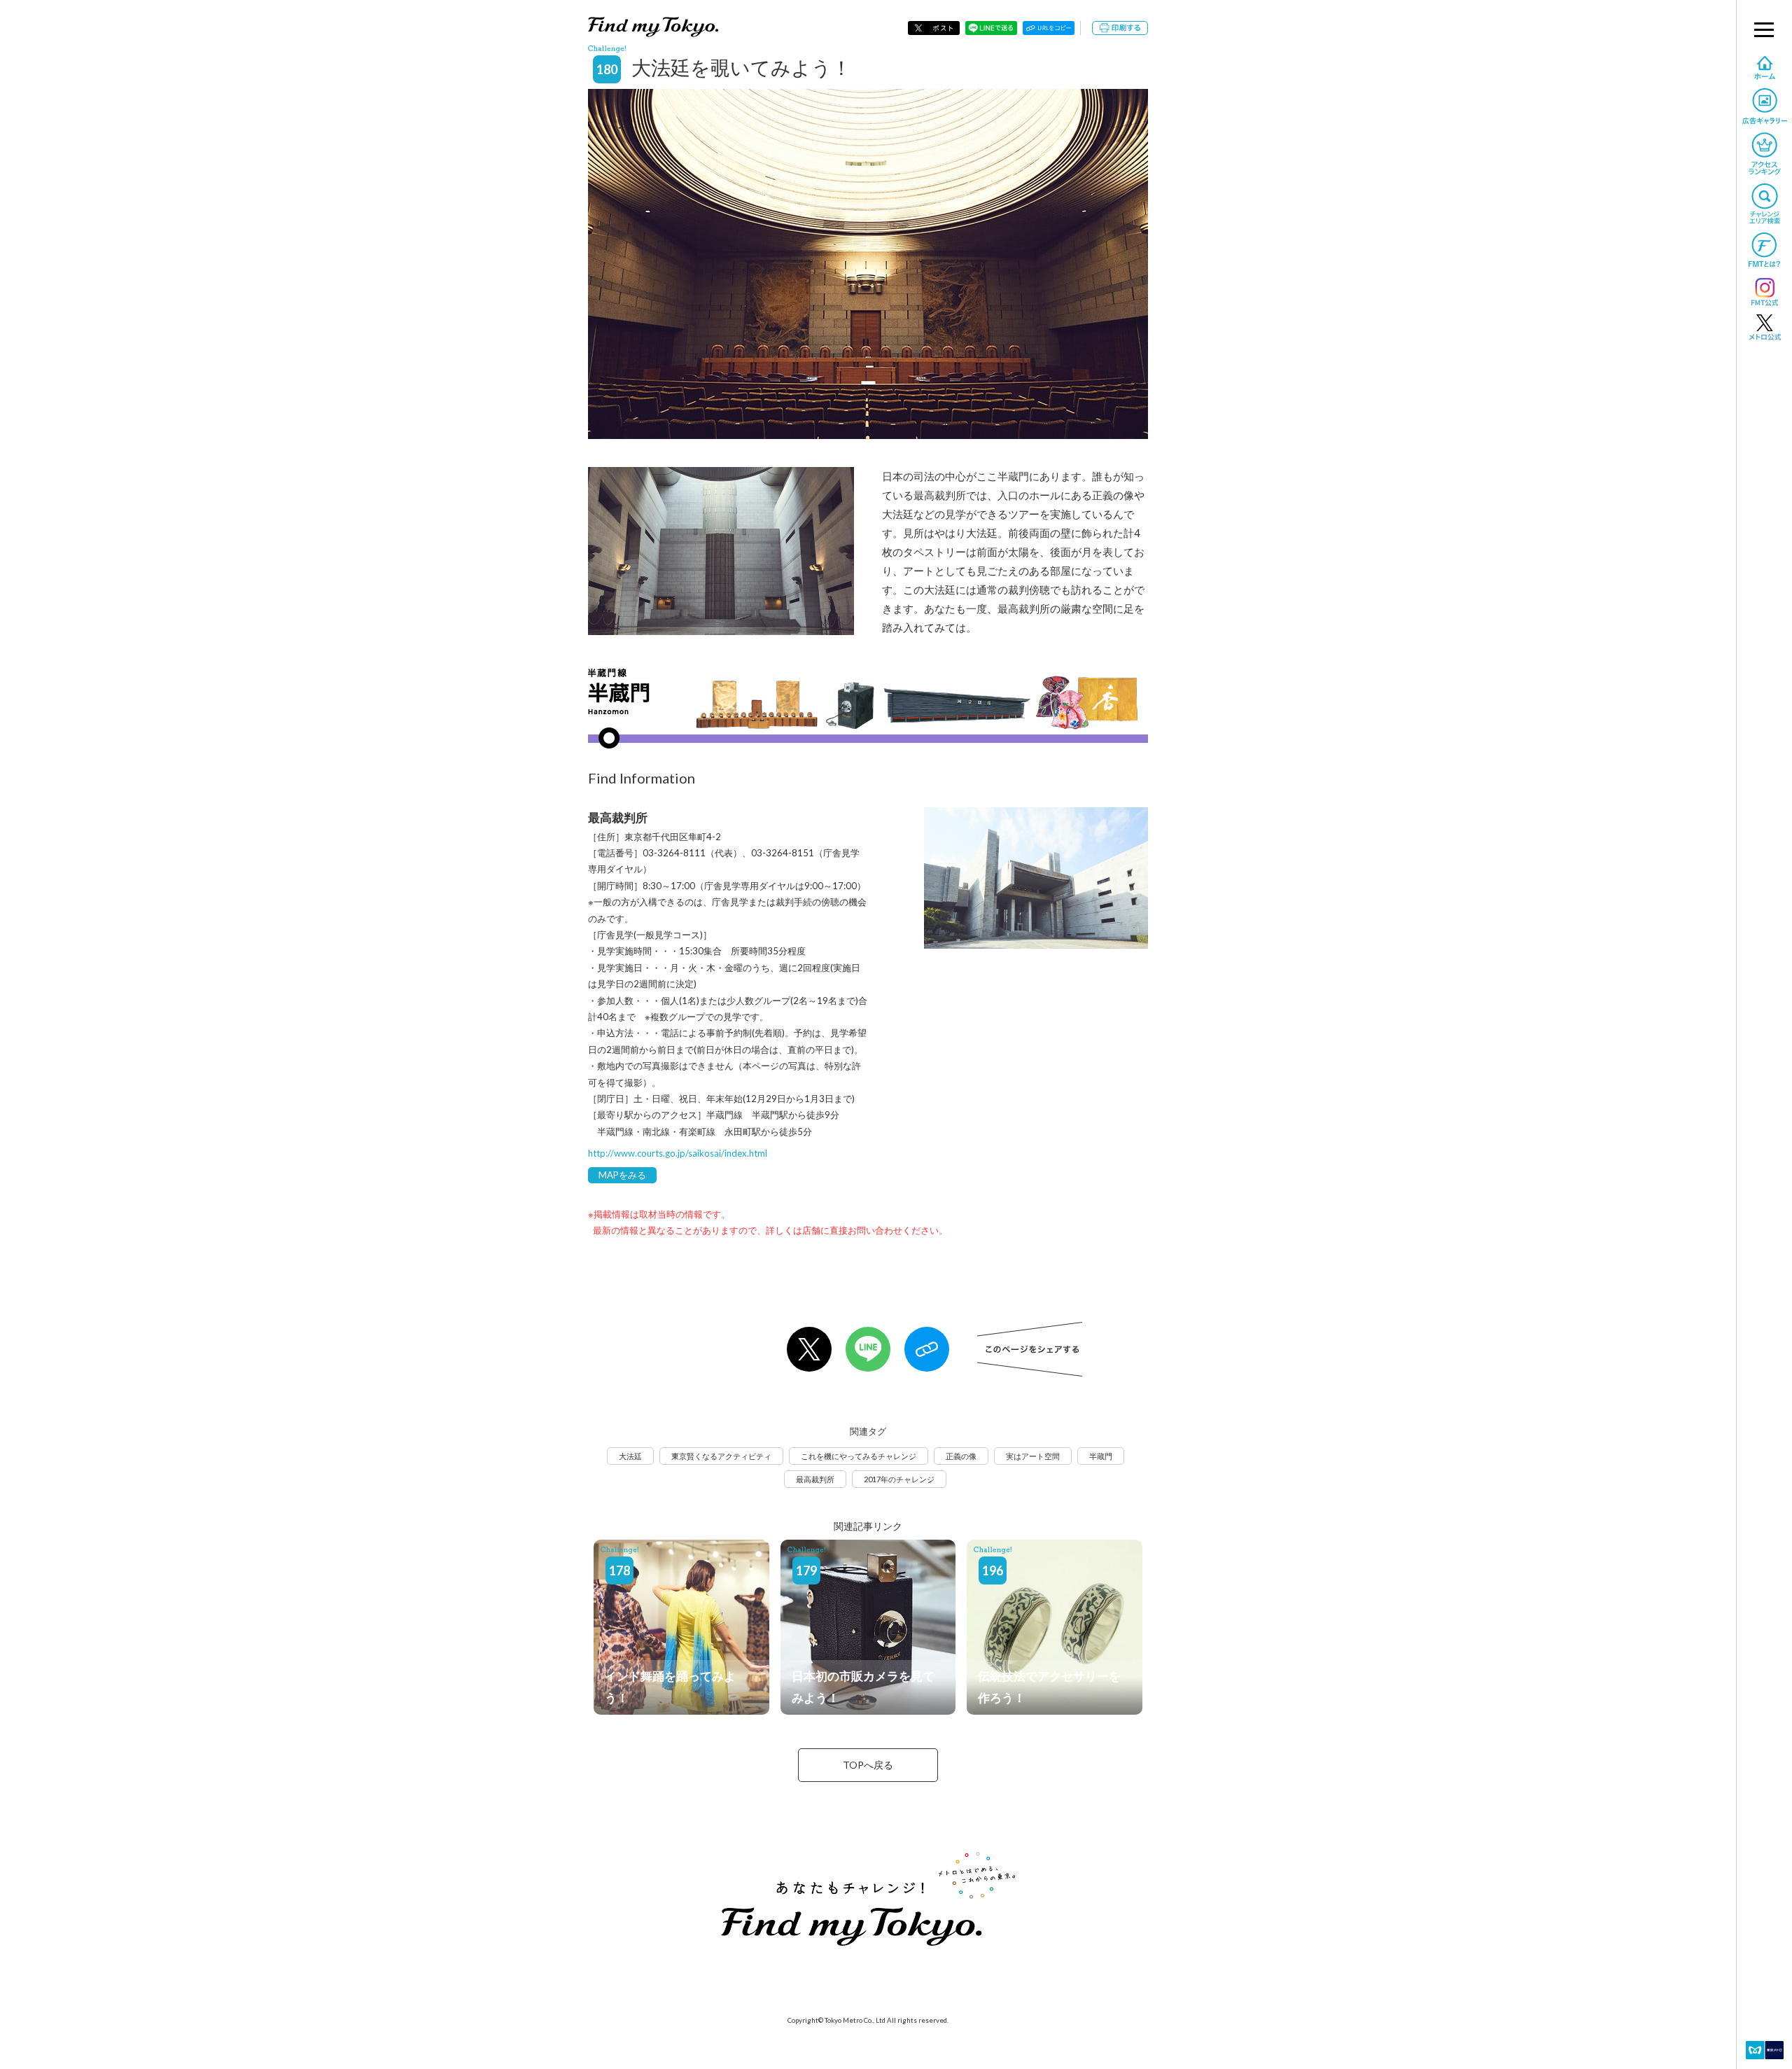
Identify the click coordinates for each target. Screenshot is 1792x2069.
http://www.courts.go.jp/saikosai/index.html (678, 1153)
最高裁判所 (815, 1479)
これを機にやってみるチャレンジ (859, 1456)
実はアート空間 (1033, 1456)
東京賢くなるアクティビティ (721, 1456)
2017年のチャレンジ (899, 1479)
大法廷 (630, 1456)
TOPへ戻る (868, 1765)
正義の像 (961, 1456)
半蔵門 (1101, 1456)
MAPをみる (622, 1175)
